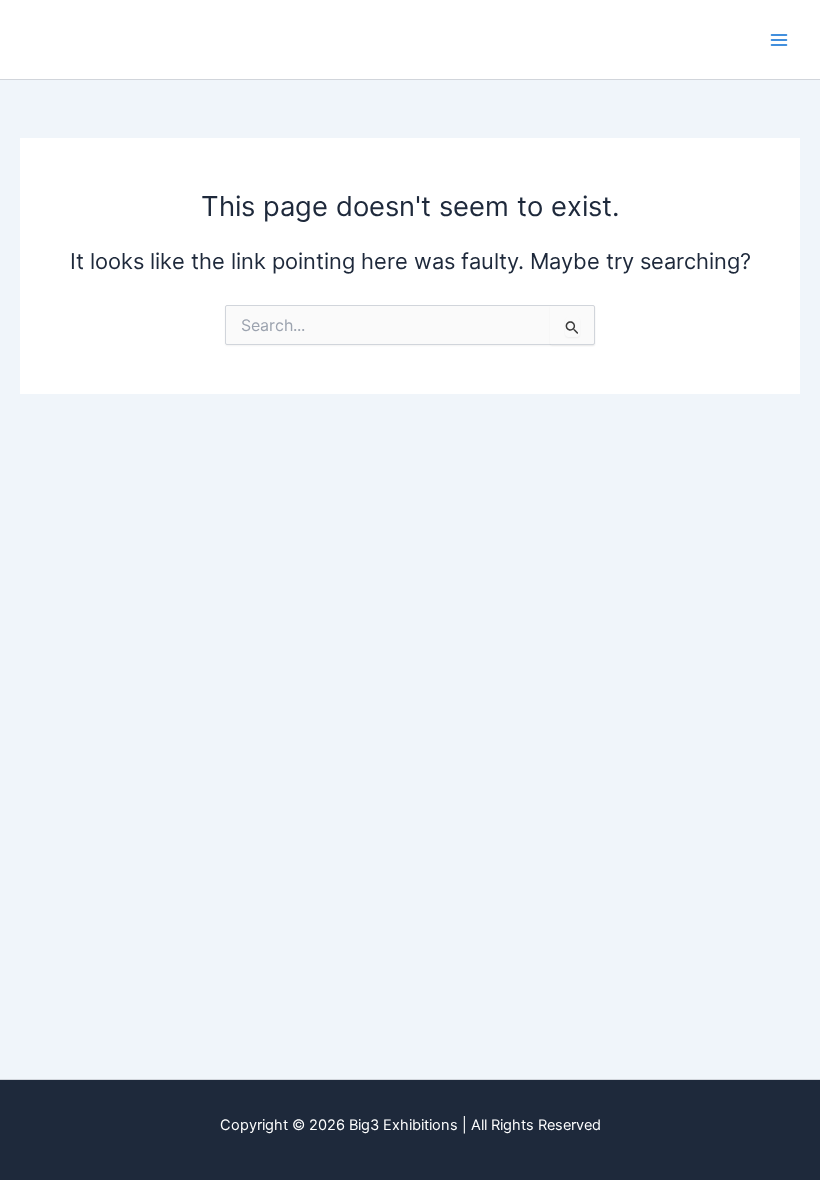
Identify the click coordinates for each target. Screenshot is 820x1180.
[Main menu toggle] (779, 40)
